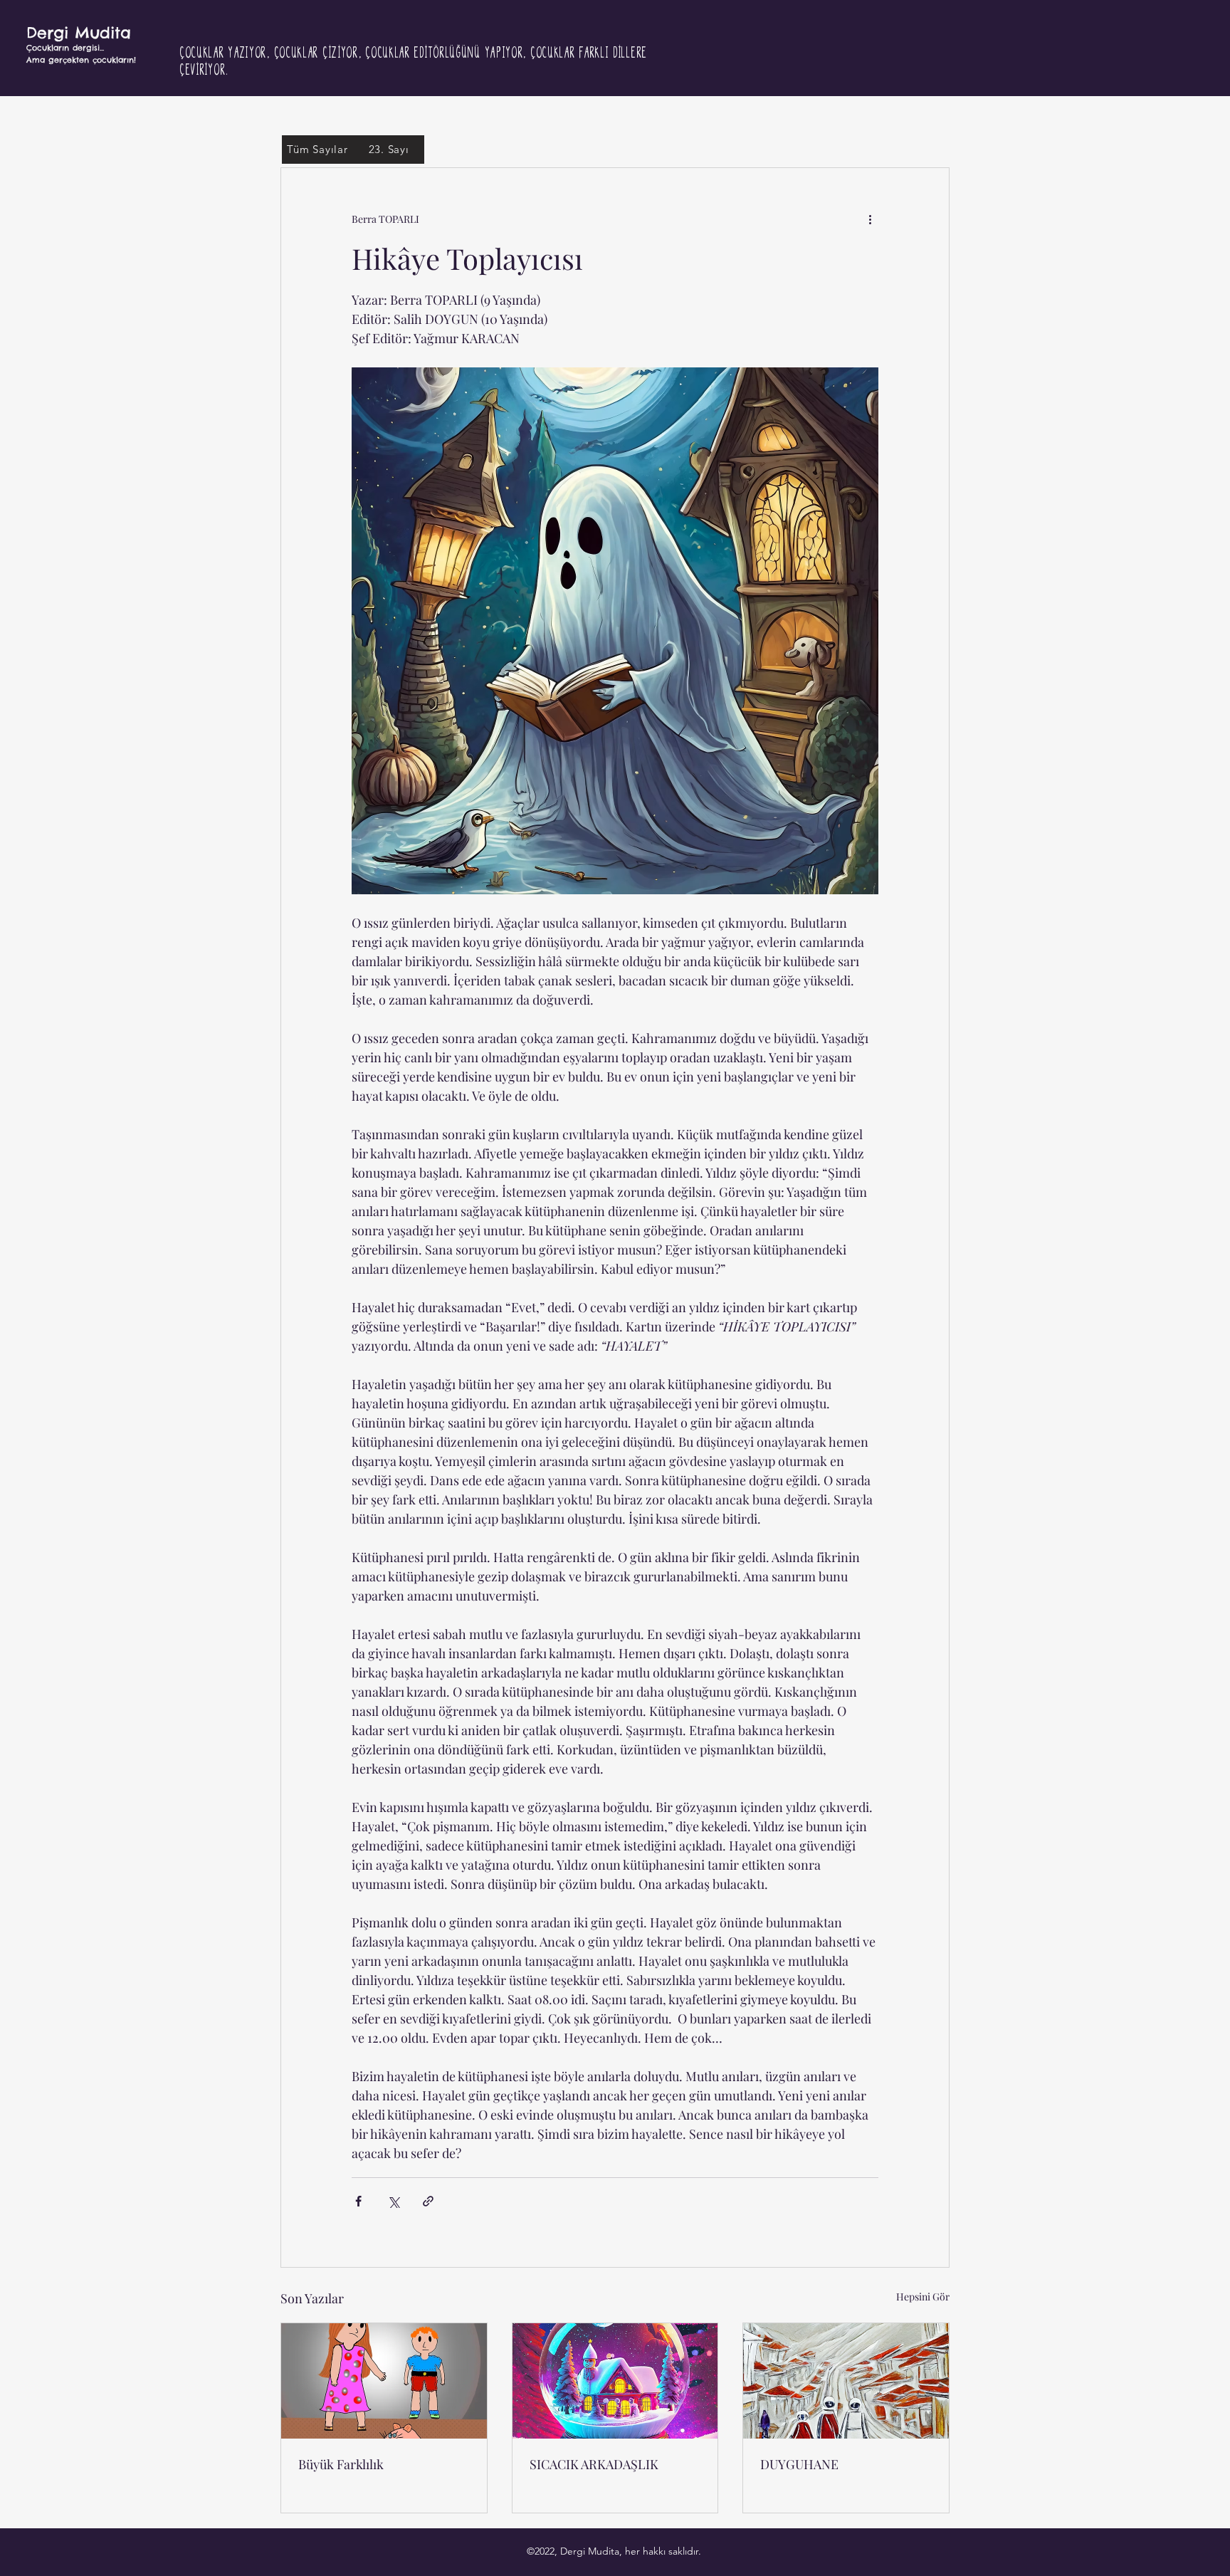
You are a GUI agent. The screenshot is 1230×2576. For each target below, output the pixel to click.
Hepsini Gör (923, 2297)
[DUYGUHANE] (846, 2381)
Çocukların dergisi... (65, 48)
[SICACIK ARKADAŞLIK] (615, 2381)
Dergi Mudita (79, 33)
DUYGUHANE (799, 2464)
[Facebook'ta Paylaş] (358, 2201)
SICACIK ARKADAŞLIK (594, 2464)
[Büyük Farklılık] (384, 2381)
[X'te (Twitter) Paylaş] (393, 2201)
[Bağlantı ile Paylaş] (428, 2201)
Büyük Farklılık (341, 2464)
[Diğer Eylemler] (870, 219)
